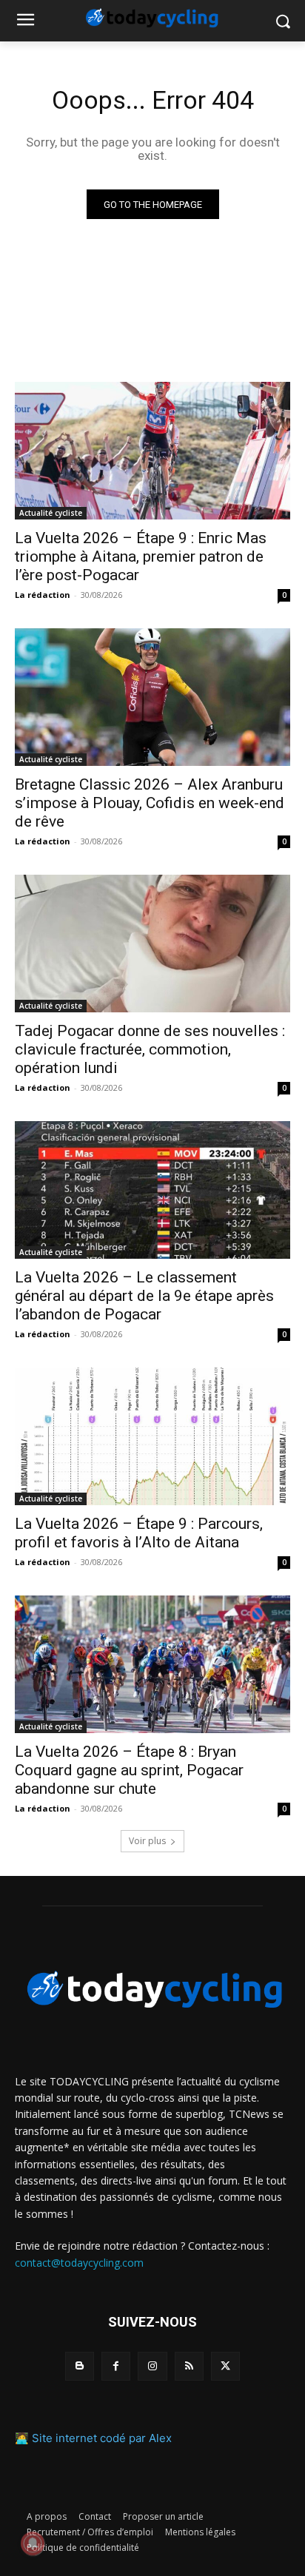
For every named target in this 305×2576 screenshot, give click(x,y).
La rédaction (43, 595)
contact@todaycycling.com (79, 2263)
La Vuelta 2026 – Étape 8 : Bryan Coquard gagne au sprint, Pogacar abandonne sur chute (129, 1770)
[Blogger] (80, 2366)
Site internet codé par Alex (102, 2438)
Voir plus (147, 1841)
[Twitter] (225, 2366)
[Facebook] (116, 2366)
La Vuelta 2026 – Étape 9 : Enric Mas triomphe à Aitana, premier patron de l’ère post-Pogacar (141, 556)
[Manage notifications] (33, 2543)
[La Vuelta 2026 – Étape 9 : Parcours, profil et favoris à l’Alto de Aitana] (152, 1436)
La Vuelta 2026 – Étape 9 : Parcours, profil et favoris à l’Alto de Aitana (139, 1533)
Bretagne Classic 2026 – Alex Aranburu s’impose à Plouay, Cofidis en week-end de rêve (150, 803)
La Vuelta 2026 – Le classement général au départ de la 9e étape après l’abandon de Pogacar (144, 1296)
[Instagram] (152, 2366)
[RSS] (189, 2366)
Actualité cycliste (51, 513)
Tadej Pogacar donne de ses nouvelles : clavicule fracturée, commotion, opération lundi (150, 1049)
